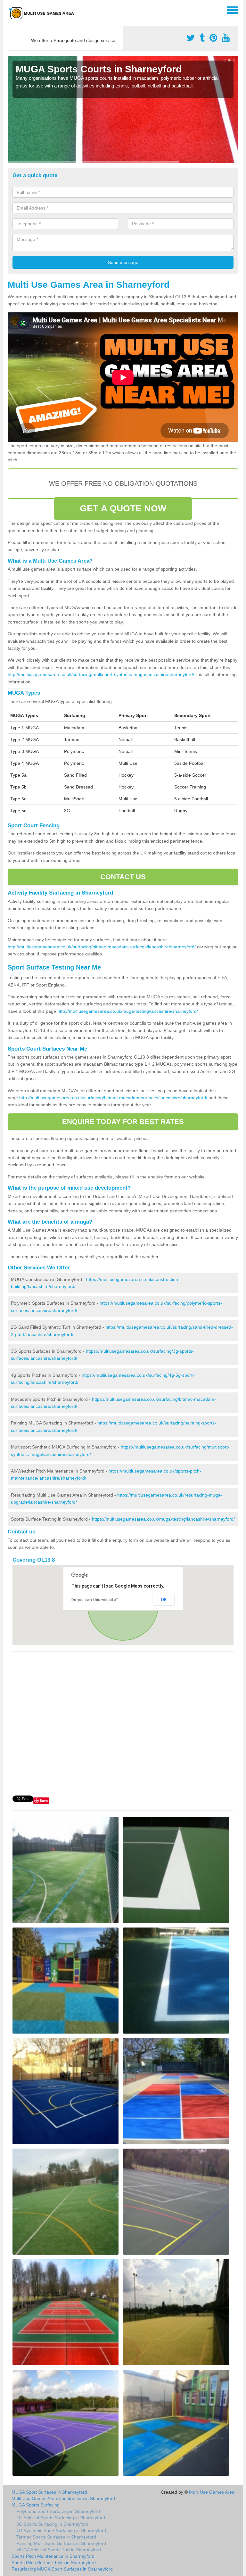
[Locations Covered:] (11, 10)
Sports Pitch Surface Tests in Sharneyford (54, 2563)
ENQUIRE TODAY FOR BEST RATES (123, 1122)
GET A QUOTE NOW (123, 508)
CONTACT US (123, 877)
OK (164, 1600)
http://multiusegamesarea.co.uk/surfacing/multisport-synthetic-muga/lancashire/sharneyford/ (101, 674)
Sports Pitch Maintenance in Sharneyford (53, 2556)
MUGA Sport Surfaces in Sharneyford (49, 2492)
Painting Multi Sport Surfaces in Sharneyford (61, 2543)
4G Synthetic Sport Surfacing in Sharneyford (61, 2531)
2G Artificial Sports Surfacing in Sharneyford (61, 2518)
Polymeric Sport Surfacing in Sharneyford (58, 2511)
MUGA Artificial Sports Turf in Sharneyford (59, 2550)
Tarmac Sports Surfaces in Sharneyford (56, 2537)
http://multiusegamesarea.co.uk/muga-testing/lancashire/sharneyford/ (128, 1011)
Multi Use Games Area (212, 2492)
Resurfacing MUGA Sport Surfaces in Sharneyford (62, 2569)
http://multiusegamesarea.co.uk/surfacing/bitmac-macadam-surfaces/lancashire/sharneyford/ (102, 947)
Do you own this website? (95, 1600)
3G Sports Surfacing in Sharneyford (52, 2524)
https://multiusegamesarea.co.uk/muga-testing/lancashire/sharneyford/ (163, 1519)
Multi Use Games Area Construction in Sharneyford (63, 2498)
